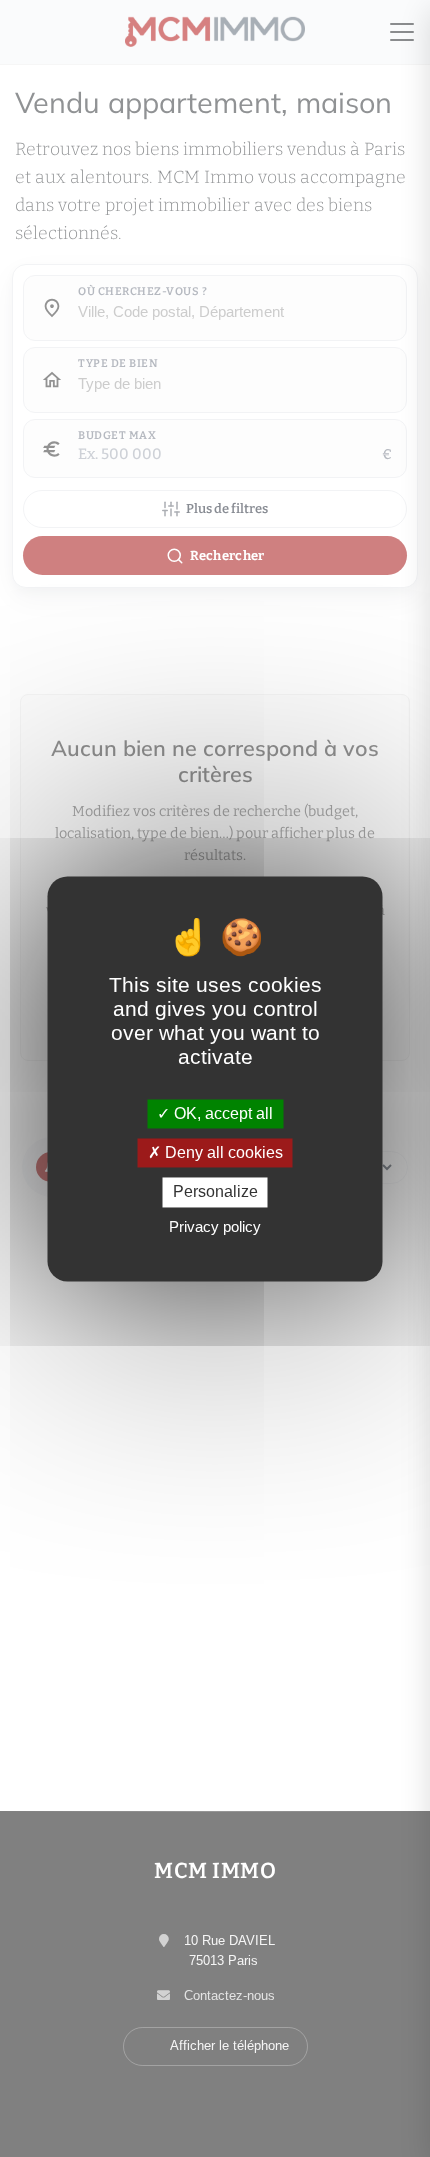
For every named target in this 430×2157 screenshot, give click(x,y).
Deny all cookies (222, 1153)
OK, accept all (221, 1113)
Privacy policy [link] (215, 1226)
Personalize (215, 1192)
